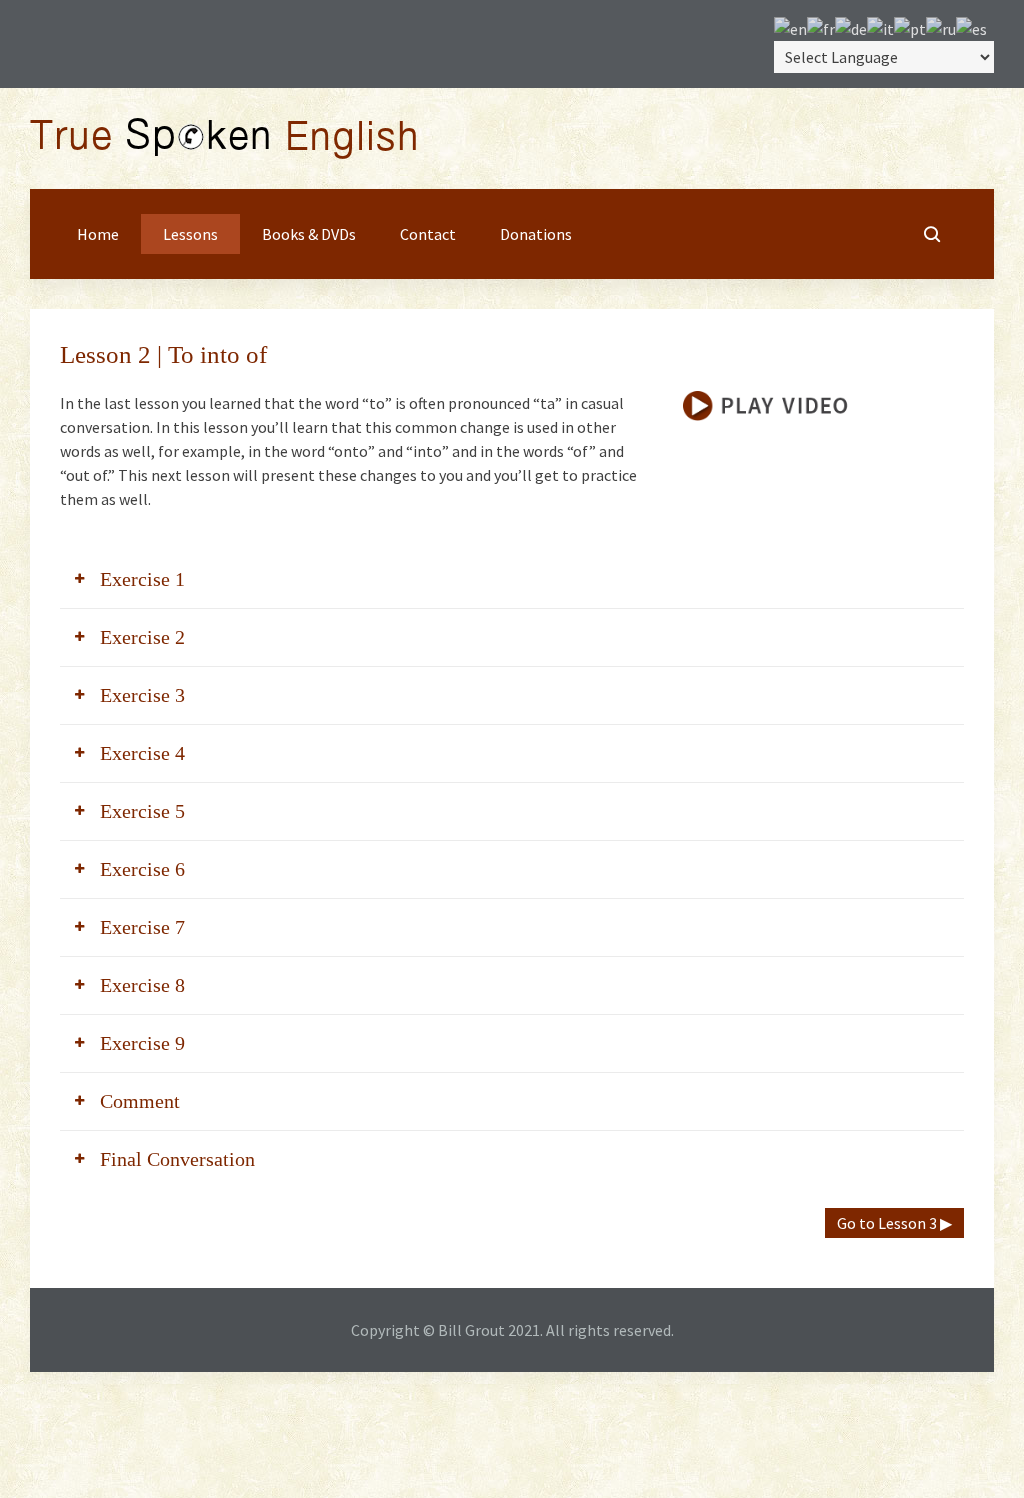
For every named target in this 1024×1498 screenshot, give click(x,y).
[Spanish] (971, 27)
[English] (790, 27)
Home (98, 234)
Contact (428, 234)
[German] (851, 27)
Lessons (190, 234)
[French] (821, 27)
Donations (536, 234)
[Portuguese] (910, 27)
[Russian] (941, 27)
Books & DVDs (309, 234)
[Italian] (880, 27)
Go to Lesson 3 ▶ (894, 1223)
